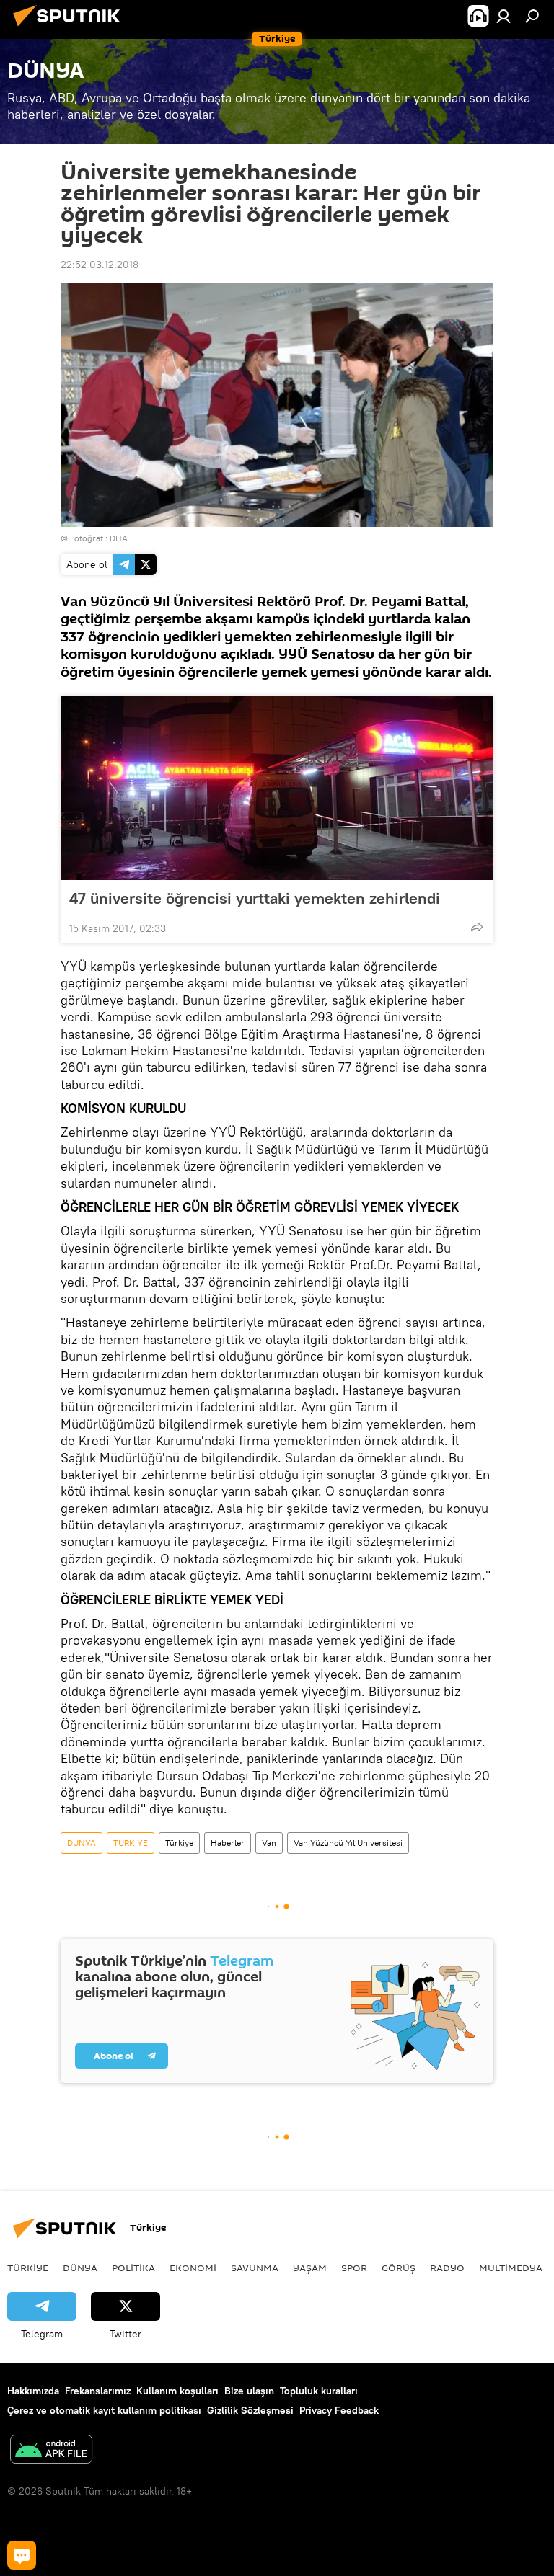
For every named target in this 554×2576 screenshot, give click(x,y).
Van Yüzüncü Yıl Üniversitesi (348, 1843)
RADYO (447, 2268)
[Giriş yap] (504, 16)
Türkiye (179, 1843)
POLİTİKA (133, 2268)
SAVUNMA (255, 2268)
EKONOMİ (193, 2268)
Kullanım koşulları (177, 2391)
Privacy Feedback (339, 2410)
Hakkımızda (33, 2391)
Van (269, 1843)
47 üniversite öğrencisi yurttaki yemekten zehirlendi (255, 898)
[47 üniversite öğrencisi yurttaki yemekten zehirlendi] (277, 788)
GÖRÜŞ (399, 2268)
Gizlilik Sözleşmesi (250, 2410)
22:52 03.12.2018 (100, 265)
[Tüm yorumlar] (22, 2555)
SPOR (354, 2268)
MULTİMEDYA (511, 2268)
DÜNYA (82, 1843)
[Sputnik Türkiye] (71, 28)
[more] (477, 927)
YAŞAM (310, 2268)
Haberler (228, 1843)
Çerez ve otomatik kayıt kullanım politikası (104, 2410)
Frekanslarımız (98, 2391)
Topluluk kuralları (319, 2391)
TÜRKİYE (131, 1843)
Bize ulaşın (249, 2391)
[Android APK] (51, 2451)
